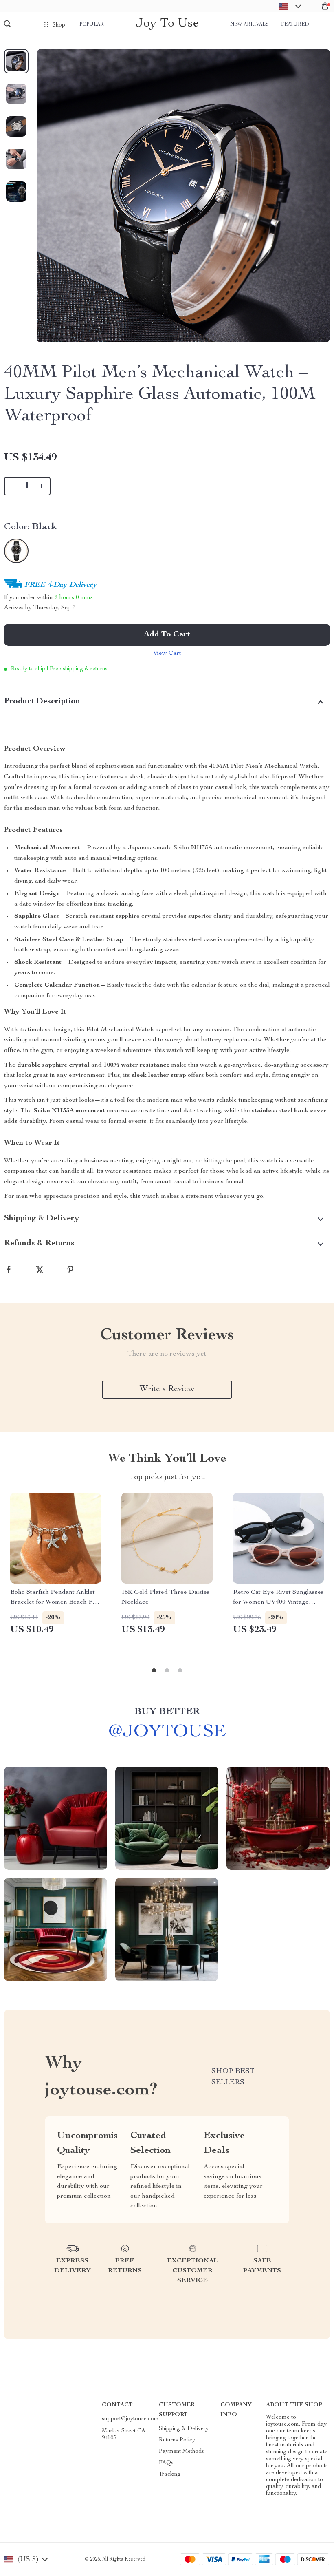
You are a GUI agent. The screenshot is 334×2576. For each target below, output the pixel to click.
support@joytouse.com (130, 2419)
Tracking (170, 2474)
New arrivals (249, 24)
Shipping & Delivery (184, 2429)
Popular (92, 24)
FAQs (166, 2463)
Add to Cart (167, 635)
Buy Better (167, 1712)
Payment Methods (181, 2452)
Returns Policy (177, 2440)
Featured (295, 24)
